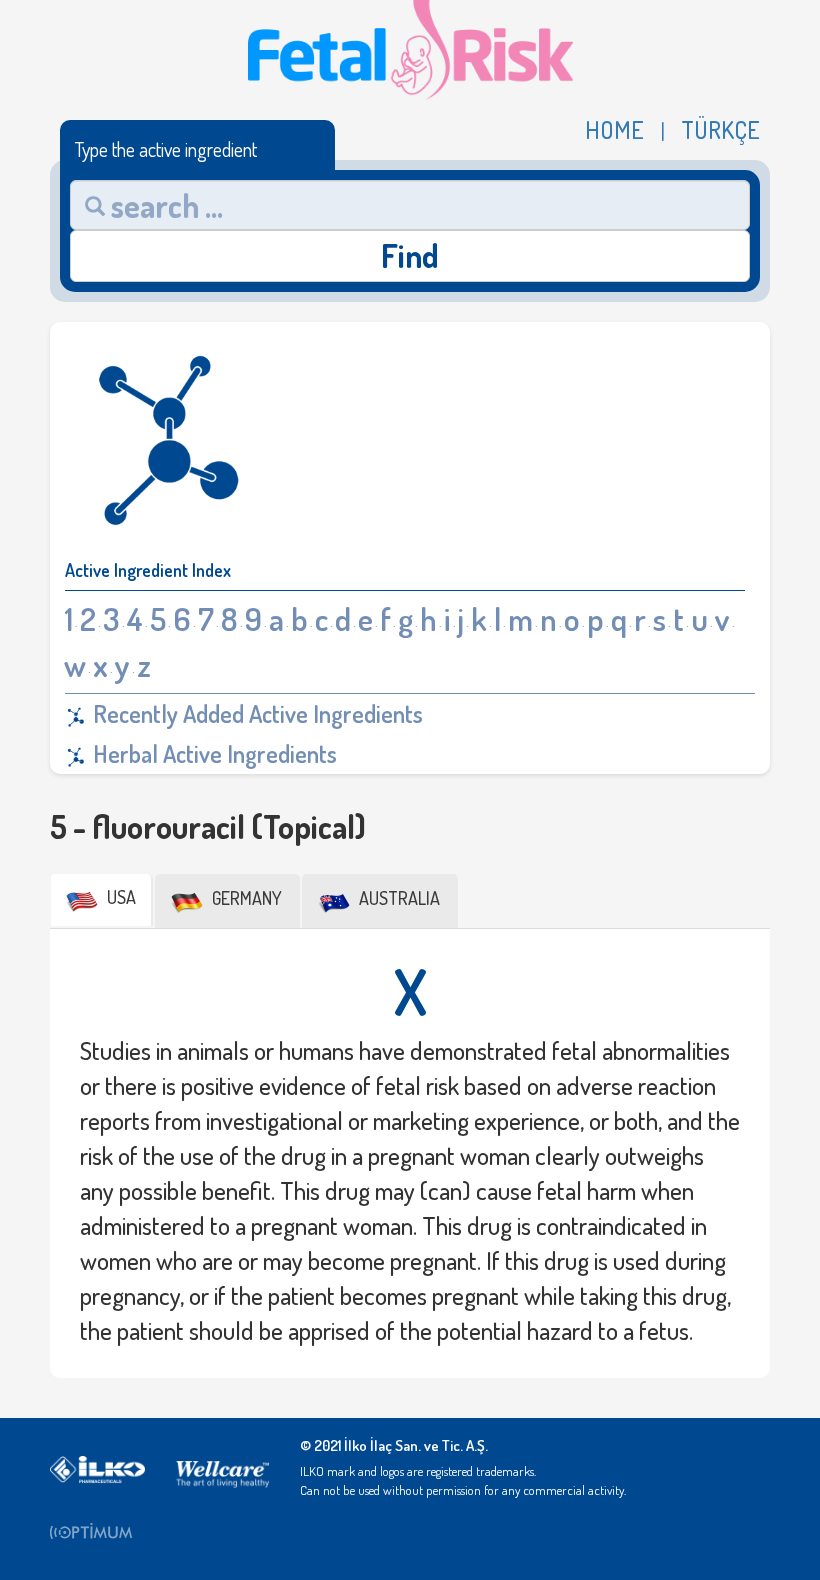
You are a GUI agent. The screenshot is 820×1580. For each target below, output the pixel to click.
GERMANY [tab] (245, 898)
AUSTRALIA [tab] (397, 898)
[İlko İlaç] (97, 1468)
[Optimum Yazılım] (97, 1530)
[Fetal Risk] (410, 47)
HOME (614, 130)
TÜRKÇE (720, 130)
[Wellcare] (222, 1468)
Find (410, 255)
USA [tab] (119, 897)
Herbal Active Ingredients (212, 753)
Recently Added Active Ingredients (255, 713)
